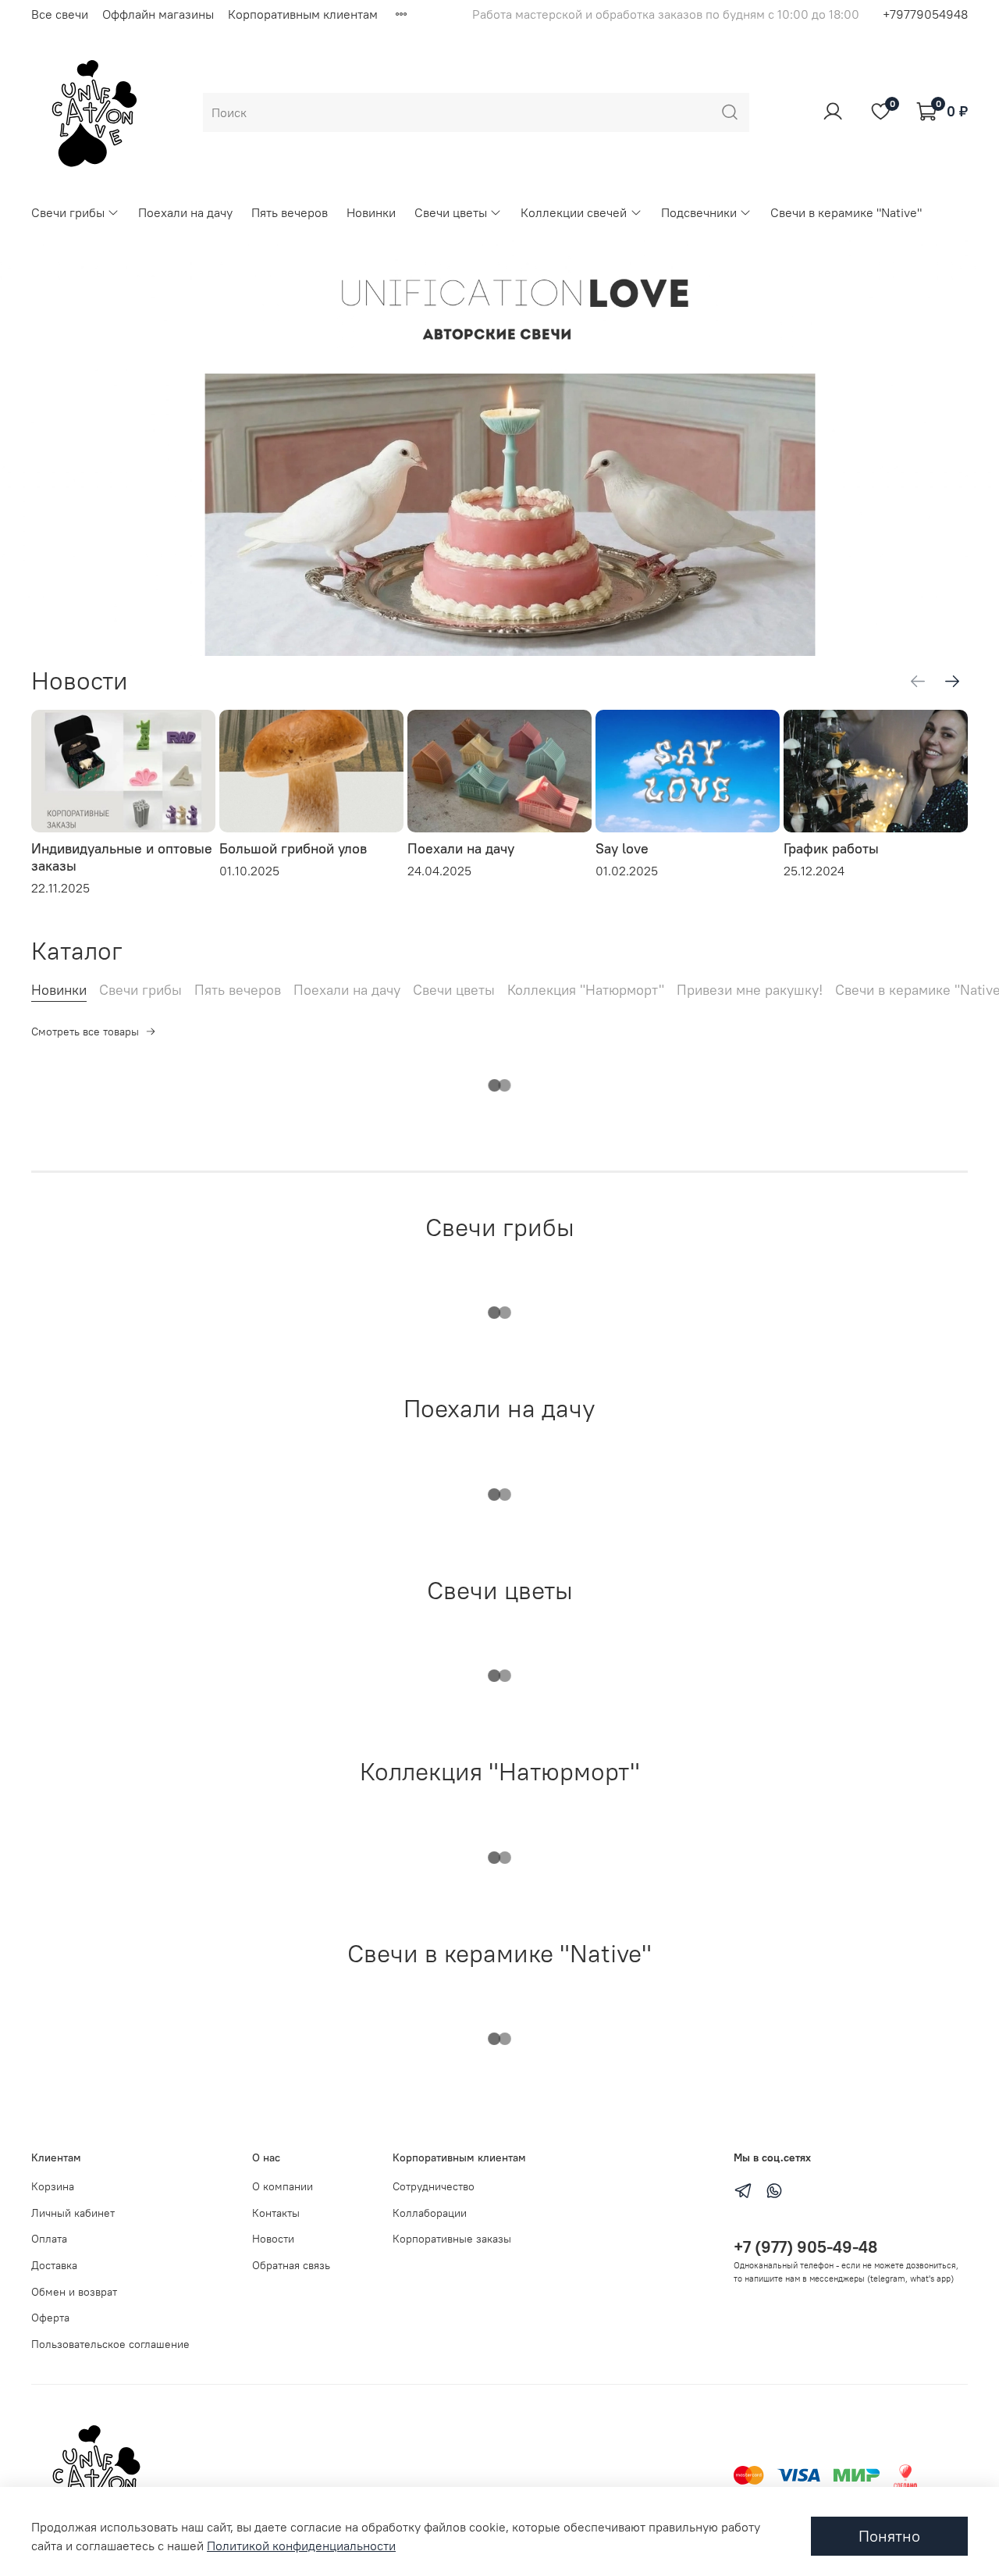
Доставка (54, 2265)
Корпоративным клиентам (303, 14)
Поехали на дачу (185, 212)
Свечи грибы (68, 212)
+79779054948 (925, 14)
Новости (273, 2239)
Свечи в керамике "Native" (846, 212)
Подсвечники (699, 212)
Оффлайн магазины (158, 14)
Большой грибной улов (293, 848)
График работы (831, 848)
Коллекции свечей (574, 212)
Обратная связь (291, 2265)
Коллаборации (430, 2213)
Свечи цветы (451, 212)
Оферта (50, 2318)
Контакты (276, 2213)
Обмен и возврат (74, 2292)
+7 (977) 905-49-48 (805, 2247)
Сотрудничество (434, 2186)
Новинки (371, 212)
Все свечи (60, 14)
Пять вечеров (290, 212)
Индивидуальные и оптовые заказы (122, 857)
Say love (622, 848)
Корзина (53, 2186)
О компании (283, 2186)
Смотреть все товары (85, 1031)
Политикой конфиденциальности (301, 2546)
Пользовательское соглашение (110, 2344)
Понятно (889, 2536)
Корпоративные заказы (452, 2239)
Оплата (49, 2239)
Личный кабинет (73, 2213)
